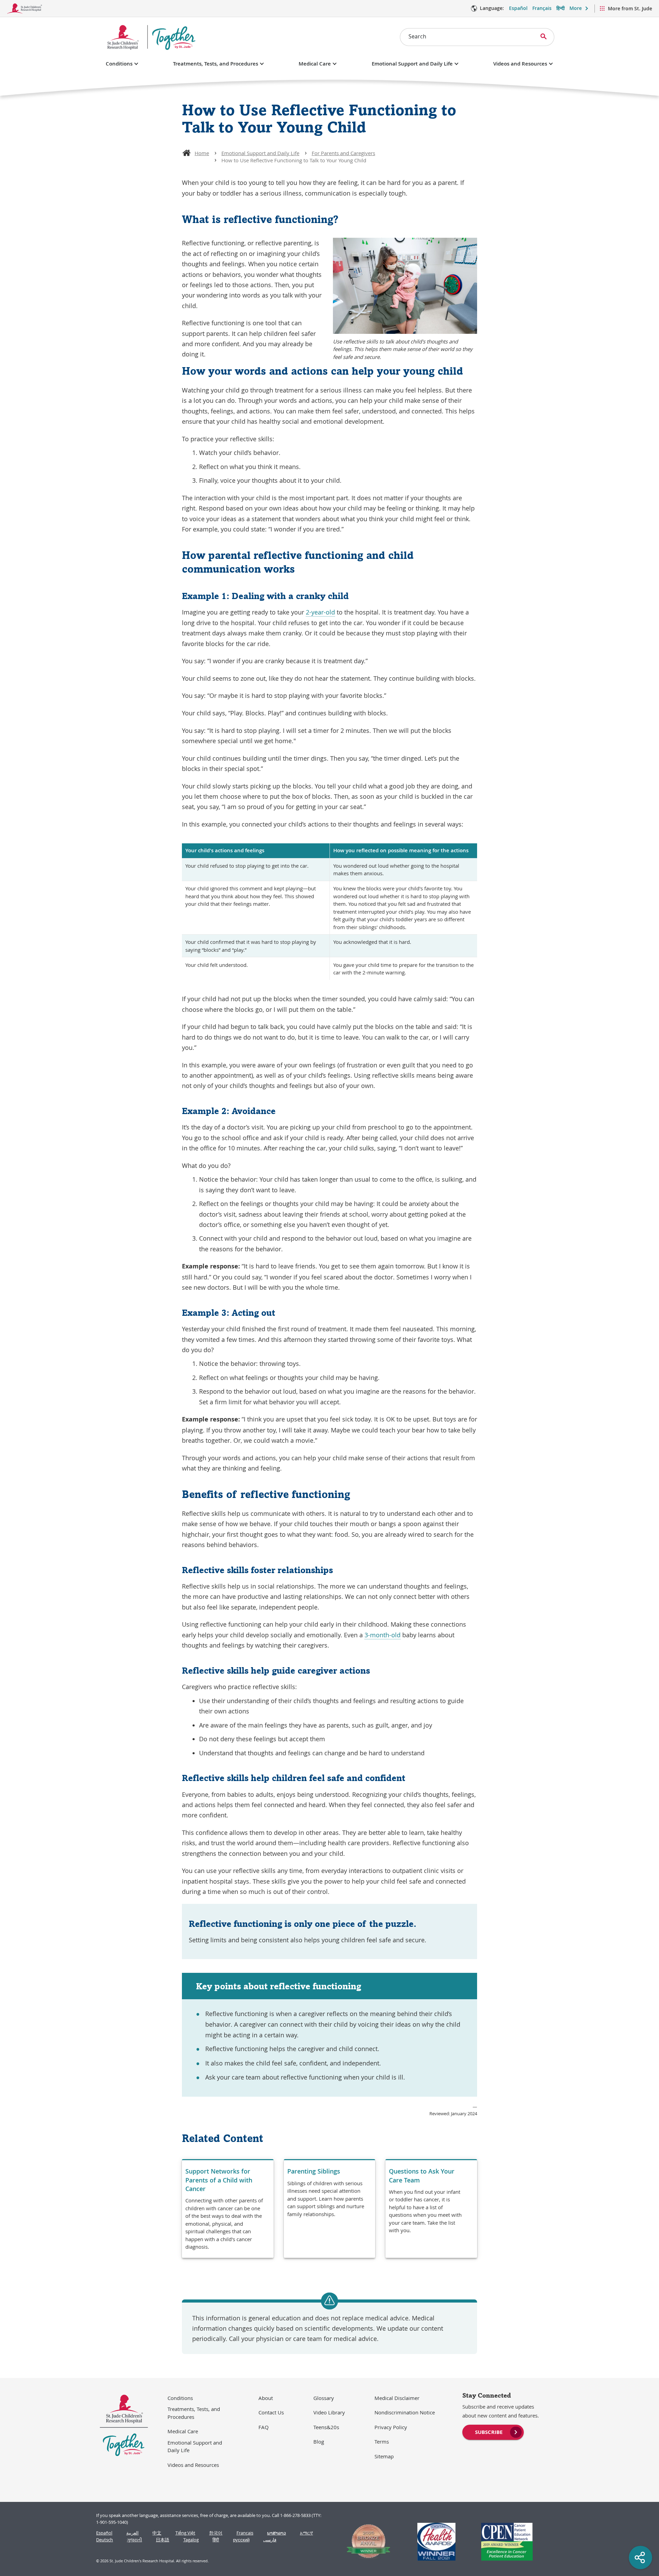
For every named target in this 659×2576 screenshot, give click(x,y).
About (266, 2398)
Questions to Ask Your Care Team (422, 2175)
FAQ (264, 2427)
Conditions (119, 64)
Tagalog (191, 2540)
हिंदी (216, 2540)
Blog (319, 2442)
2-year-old (320, 612)
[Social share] (640, 2557)
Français (542, 8)
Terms (382, 2442)
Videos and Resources (520, 64)
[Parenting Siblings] (330, 2209)
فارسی (270, 2540)
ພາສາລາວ (276, 2533)
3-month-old (383, 1635)
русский (241, 2540)
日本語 (163, 2540)
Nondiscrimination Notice (405, 2412)
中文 (157, 2533)
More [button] (576, 8)
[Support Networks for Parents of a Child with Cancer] (228, 2209)
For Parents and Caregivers (343, 153)
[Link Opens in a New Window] (366, 2542)
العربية (132, 2533)
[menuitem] (493, 2432)
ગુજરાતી (135, 2540)
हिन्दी (560, 8)
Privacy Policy (391, 2427)
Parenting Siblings (314, 2171)
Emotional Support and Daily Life (412, 64)
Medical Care (315, 64)
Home (202, 153)
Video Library (329, 2412)
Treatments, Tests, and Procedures (216, 64)
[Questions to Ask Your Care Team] (431, 2209)
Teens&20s (326, 2427)
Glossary (324, 2398)
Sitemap (384, 2456)
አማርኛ (307, 2533)
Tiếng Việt (185, 2533)
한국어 (216, 2533)
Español (518, 8)
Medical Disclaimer (397, 2398)
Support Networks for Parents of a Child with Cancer (219, 2180)
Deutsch (105, 2540)
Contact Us (271, 2412)
